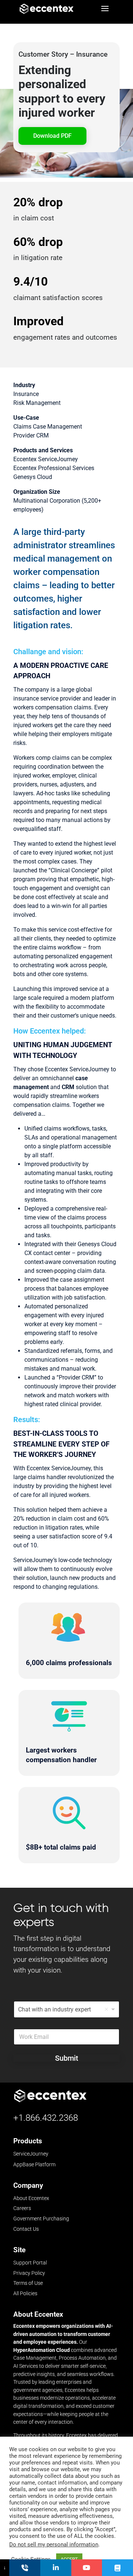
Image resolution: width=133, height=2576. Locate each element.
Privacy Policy (29, 2273)
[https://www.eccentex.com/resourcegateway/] (117, 2568)
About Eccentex (31, 2198)
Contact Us (26, 2229)
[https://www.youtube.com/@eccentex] (87, 2568)
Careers (22, 2208)
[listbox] (66, 2009)
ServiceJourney (31, 2154)
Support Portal (30, 2263)
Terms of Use (28, 2283)
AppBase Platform (34, 2164)
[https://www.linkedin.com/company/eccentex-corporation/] (56, 2568)
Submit (67, 2058)
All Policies (25, 2293)
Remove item (106, 2009)
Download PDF (52, 136)
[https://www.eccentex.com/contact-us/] (25, 2568)
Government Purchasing (41, 2219)
